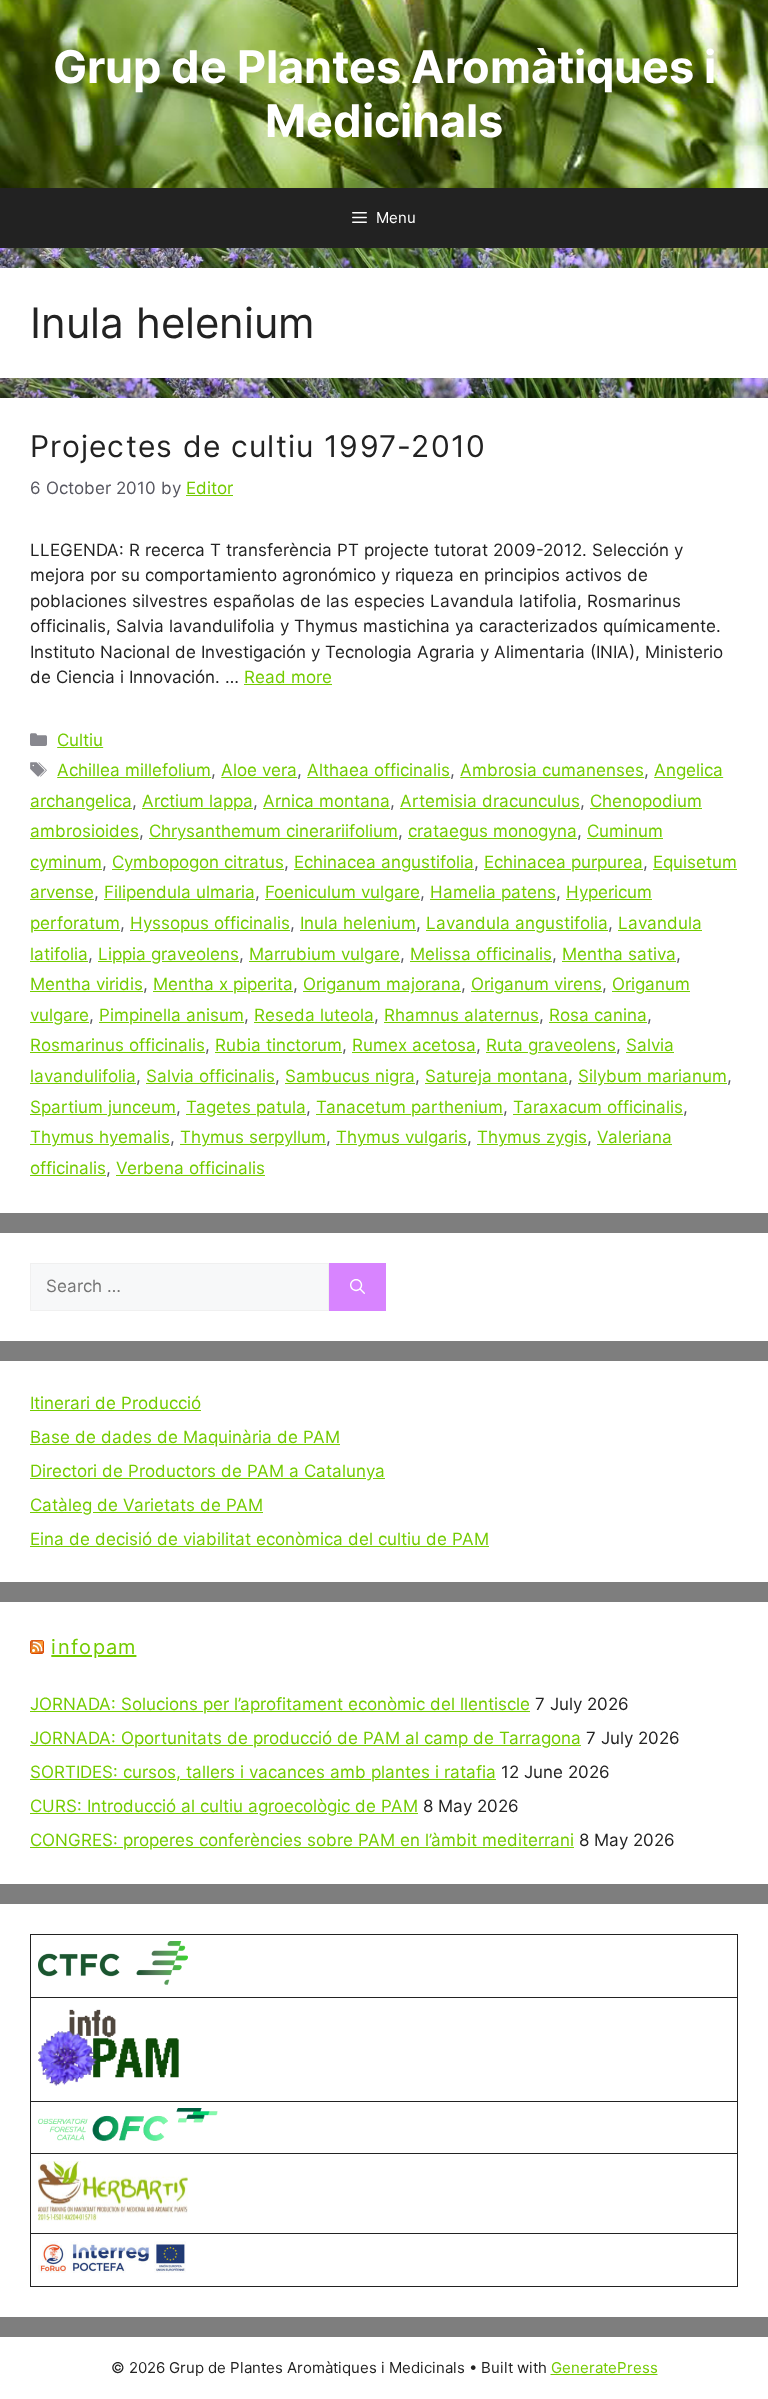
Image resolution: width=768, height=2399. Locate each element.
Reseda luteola (314, 1015)
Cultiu (80, 740)
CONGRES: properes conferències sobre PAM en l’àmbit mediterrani (302, 1840)
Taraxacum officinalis (598, 1107)
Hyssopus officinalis (210, 923)
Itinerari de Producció (115, 1403)
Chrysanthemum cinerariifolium (273, 831)
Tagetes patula (246, 1107)
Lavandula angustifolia (517, 923)
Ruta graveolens (551, 1045)
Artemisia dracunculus (490, 801)
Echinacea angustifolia (384, 862)
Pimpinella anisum (171, 1015)
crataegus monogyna (492, 831)
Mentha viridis (86, 984)
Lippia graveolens (168, 954)
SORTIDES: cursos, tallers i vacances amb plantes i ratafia (263, 1772)
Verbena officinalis (190, 1168)
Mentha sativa (619, 954)
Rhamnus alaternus (461, 1015)
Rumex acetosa (414, 1045)
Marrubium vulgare (324, 954)
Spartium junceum (103, 1107)
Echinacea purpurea (563, 862)
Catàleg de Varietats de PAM (146, 1505)
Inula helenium (358, 923)
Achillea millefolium (134, 770)
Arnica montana (326, 801)
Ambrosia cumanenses (552, 770)
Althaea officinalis (378, 770)
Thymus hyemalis (100, 1137)
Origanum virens (536, 984)
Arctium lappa (197, 801)
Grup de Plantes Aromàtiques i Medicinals (384, 93)
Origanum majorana (382, 984)
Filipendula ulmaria (179, 892)
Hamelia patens (493, 892)
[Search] (357, 1287)
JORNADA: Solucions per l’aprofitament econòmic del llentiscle (280, 1704)
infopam (93, 1647)
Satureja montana (496, 1076)
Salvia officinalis (210, 1076)
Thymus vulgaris (401, 1137)
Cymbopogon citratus (198, 862)
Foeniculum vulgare (342, 892)
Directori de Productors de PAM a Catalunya (207, 1471)
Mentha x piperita (223, 984)
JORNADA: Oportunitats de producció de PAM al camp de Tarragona (305, 1738)
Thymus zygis (532, 1137)
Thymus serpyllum (253, 1137)
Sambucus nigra (350, 1076)
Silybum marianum (652, 1076)
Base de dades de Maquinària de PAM (185, 1437)
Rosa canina (598, 1015)
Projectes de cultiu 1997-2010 (258, 446)
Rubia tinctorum (278, 1045)
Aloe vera (259, 770)
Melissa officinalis (481, 954)
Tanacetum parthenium (409, 1107)
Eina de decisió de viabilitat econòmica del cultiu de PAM (259, 1539)
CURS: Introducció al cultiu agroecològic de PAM (224, 1806)
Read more (288, 677)
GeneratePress (604, 2367)
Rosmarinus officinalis (117, 1045)
